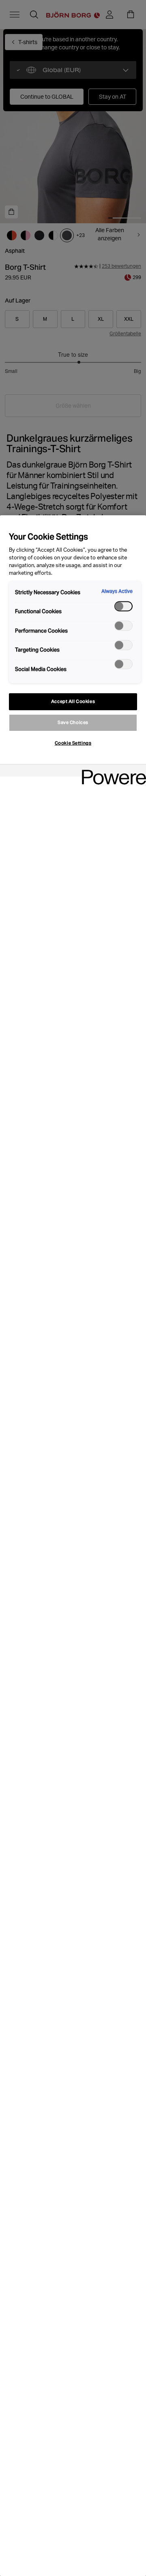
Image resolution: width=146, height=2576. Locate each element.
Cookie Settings (73, 743)
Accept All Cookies (73, 701)
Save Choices (73, 722)
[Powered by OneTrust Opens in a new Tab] (111, 772)
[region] (73, 1546)
